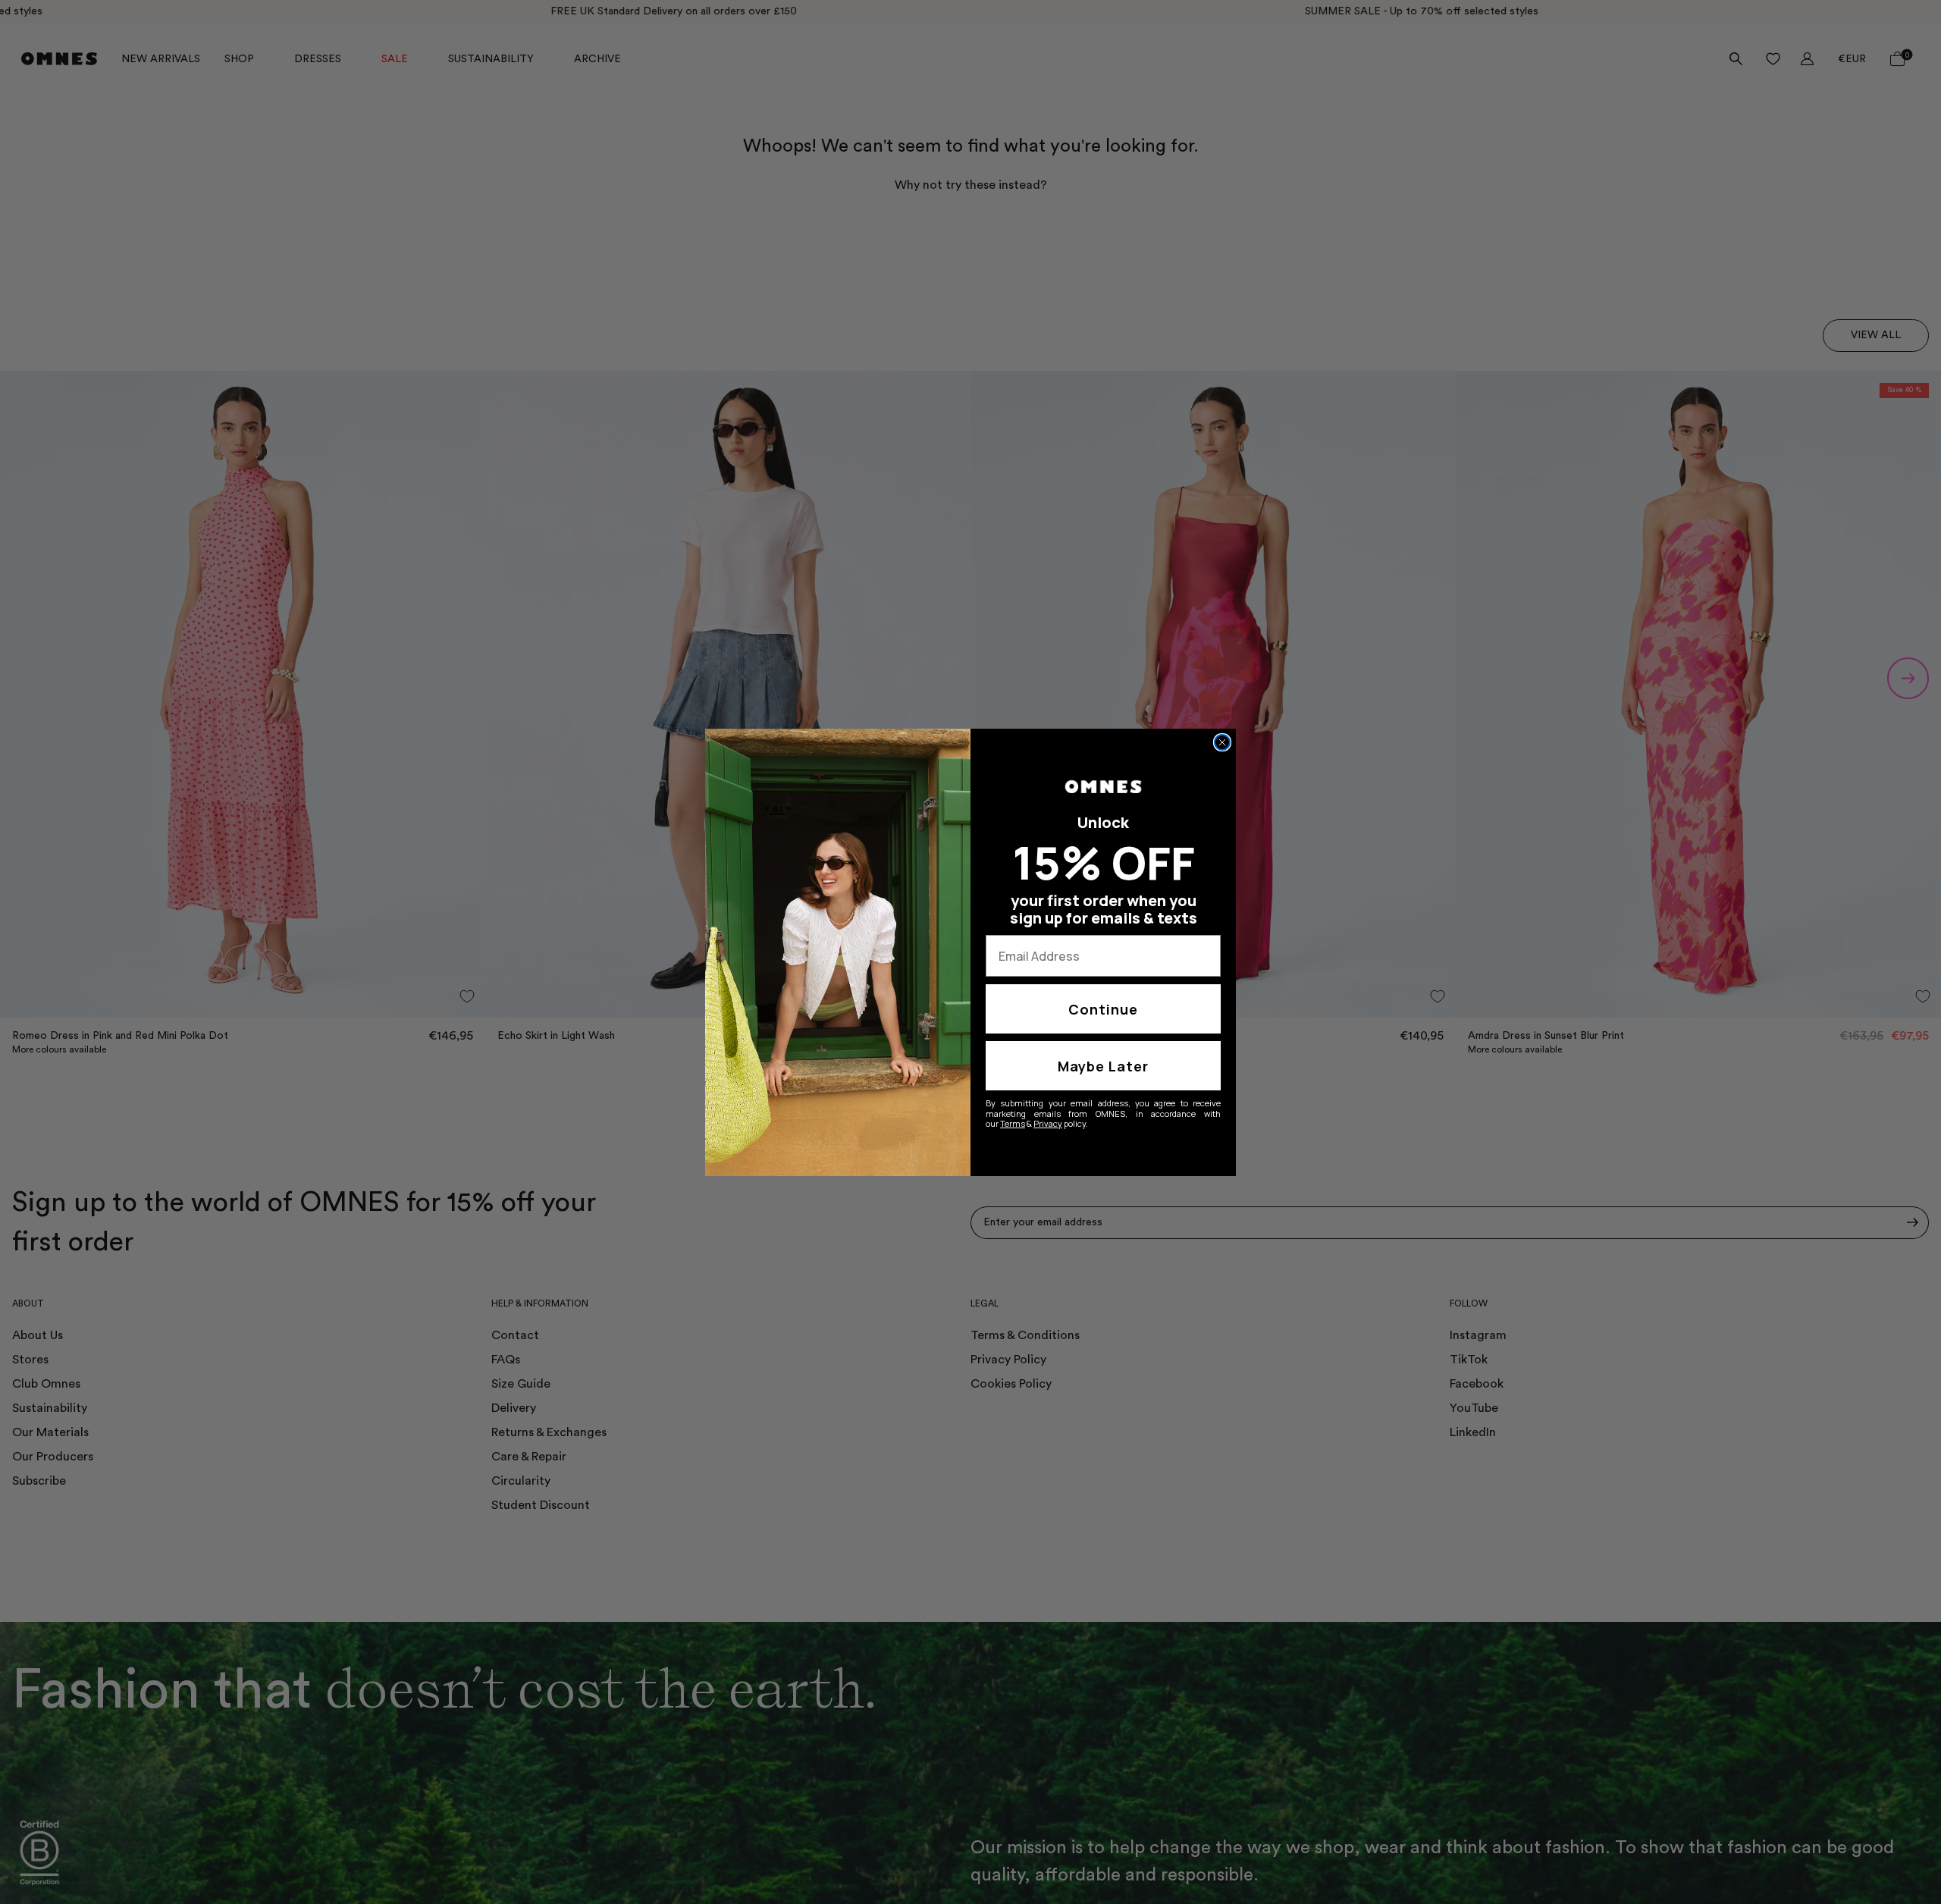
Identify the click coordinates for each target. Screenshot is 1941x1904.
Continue (1103, 1009)
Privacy (1048, 1123)
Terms (1013, 1123)
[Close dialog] (1222, 742)
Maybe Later (1103, 1066)
